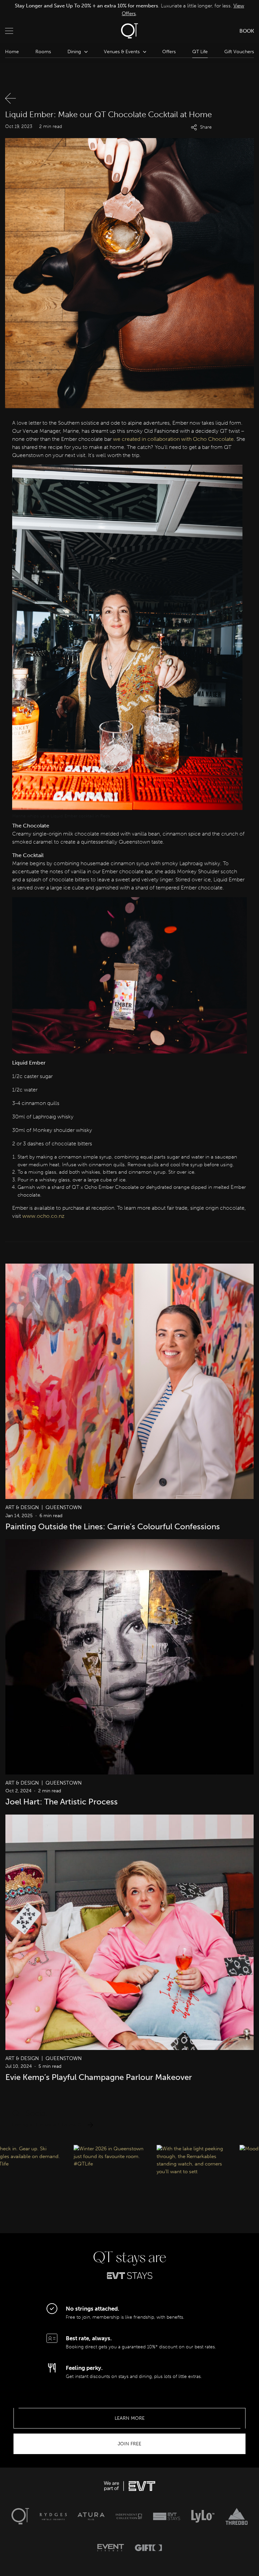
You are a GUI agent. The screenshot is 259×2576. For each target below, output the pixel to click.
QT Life (200, 52)
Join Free (129, 2444)
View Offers (224, 9)
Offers (169, 52)
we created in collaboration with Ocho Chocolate (173, 439)
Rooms (43, 52)
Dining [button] (74, 52)
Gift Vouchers (239, 52)
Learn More (130, 2418)
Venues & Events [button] (122, 52)
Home (12, 52)
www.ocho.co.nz (43, 1216)
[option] (129, 10)
